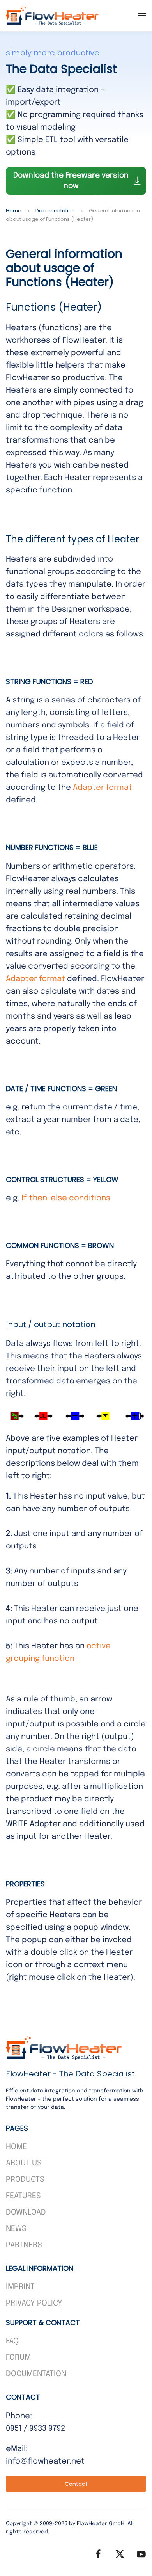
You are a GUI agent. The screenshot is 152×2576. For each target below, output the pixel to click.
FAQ (12, 2341)
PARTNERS (24, 2245)
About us (24, 2163)
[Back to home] (53, 16)
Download (26, 2212)
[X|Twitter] (120, 2554)
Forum (18, 2358)
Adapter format (103, 788)
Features (23, 2196)
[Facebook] (98, 2554)
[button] (142, 16)
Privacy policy (34, 2303)
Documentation (36, 2374)
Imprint (20, 2287)
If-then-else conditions (66, 1198)
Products (25, 2180)
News (16, 2229)
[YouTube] (141, 2554)
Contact (76, 2484)
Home (16, 2147)
